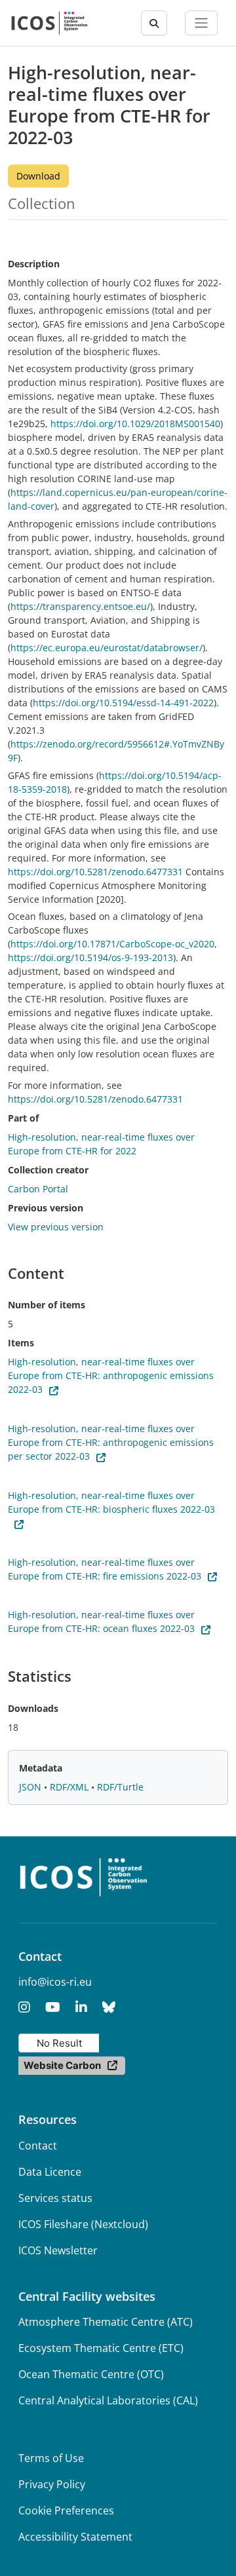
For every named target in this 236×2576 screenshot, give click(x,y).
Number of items (47, 1305)
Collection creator (48, 1170)
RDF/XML (70, 1787)
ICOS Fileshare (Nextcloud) (83, 2224)
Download (38, 176)
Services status (55, 2198)
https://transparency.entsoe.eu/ (80, 606)
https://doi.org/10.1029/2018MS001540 (135, 424)
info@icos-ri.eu (55, 1982)
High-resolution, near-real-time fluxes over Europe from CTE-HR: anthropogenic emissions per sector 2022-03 (111, 1442)
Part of (23, 1118)
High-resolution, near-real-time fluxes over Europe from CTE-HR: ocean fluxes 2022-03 (101, 1621)
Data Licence (50, 2172)
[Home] (49, 23)
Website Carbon (62, 2065)
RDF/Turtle (120, 1787)
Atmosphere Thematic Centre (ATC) (106, 2322)
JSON (31, 1787)
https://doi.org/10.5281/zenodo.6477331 (95, 872)
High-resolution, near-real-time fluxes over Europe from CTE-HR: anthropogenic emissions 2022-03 (111, 1375)
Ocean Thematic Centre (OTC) (91, 2374)
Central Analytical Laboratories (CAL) (108, 2400)
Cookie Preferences (66, 2510)
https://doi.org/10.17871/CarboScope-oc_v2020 (112, 944)
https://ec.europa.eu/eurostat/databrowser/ (107, 648)
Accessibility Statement (75, 2537)
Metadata (41, 1768)
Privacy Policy (52, 2484)
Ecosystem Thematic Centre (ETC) (101, 2348)
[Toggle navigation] (201, 23)
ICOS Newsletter (58, 2250)
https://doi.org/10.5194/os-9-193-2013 (90, 957)
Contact (38, 2146)
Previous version (46, 1208)
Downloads (33, 1708)
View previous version (56, 1227)
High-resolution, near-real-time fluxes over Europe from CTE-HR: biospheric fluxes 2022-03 (111, 1502)
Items (21, 1343)
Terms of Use (51, 2458)
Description (34, 264)
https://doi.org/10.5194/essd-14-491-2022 (123, 703)
